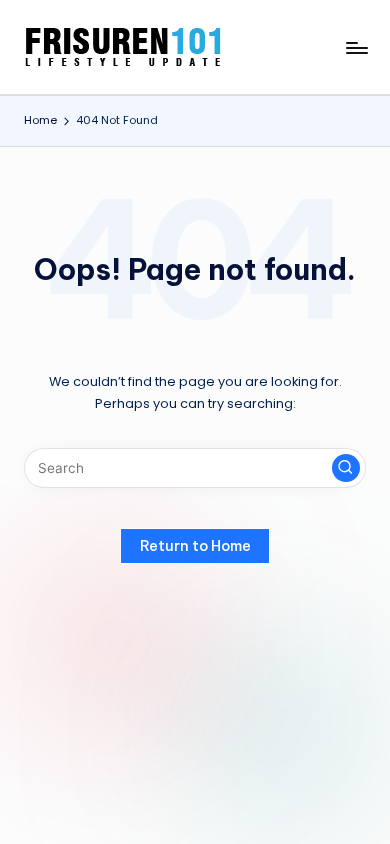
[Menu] (356, 47)
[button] (346, 468)
